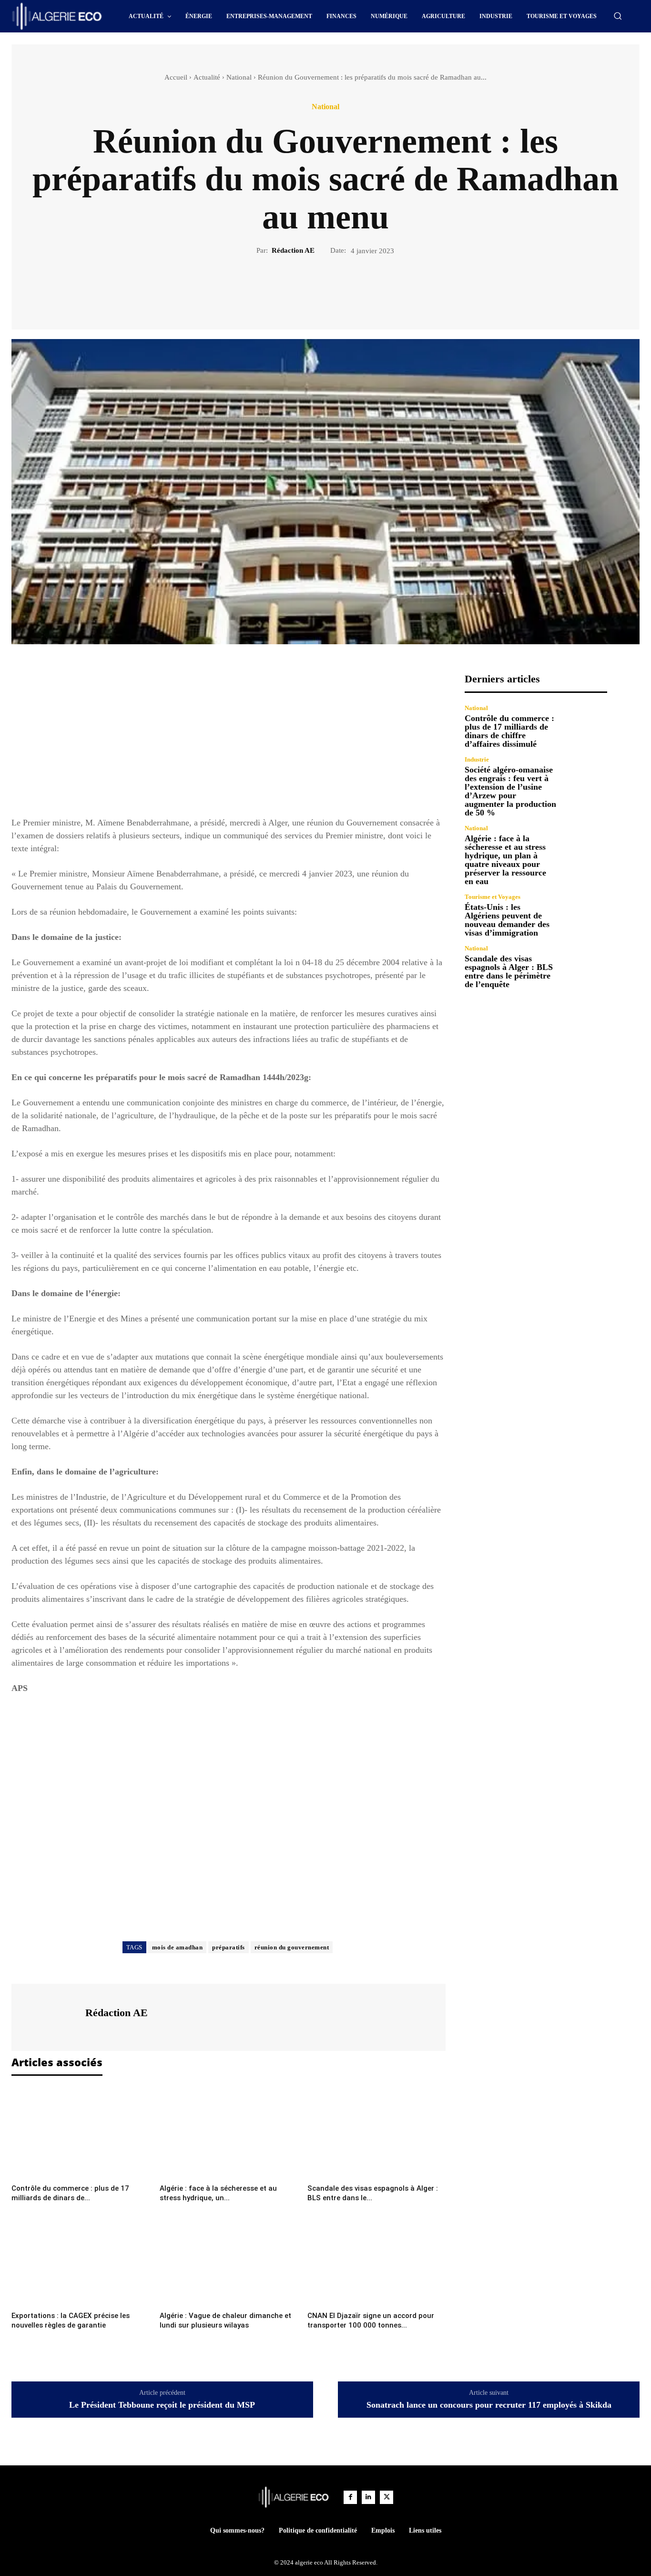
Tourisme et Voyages (493, 897)
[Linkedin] (368, 2497)
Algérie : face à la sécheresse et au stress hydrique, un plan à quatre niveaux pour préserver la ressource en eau (505, 860)
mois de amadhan (178, 1947)
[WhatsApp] (358, 288)
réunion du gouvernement (292, 1947)
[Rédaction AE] (47, 2016)
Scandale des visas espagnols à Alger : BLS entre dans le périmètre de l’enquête (509, 971)
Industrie (477, 759)
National (239, 77)
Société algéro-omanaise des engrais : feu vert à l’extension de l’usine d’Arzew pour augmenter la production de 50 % (510, 791)
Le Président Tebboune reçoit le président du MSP (162, 2405)
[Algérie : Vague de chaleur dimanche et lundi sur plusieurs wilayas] (229, 2260)
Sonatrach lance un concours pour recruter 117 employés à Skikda (489, 2405)
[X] (315, 288)
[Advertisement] (229, 740)
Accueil (176, 77)
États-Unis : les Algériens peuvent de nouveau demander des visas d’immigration (507, 920)
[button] (618, 16)
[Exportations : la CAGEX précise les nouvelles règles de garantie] (81, 2260)
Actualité (207, 77)
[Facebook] (293, 288)
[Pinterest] (336, 288)
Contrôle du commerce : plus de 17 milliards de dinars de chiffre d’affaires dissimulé (509, 731)
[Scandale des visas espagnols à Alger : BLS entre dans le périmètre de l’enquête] (376, 2133)
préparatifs (229, 1947)
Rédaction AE (293, 250)
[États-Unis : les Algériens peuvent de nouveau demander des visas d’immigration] (586, 915)
